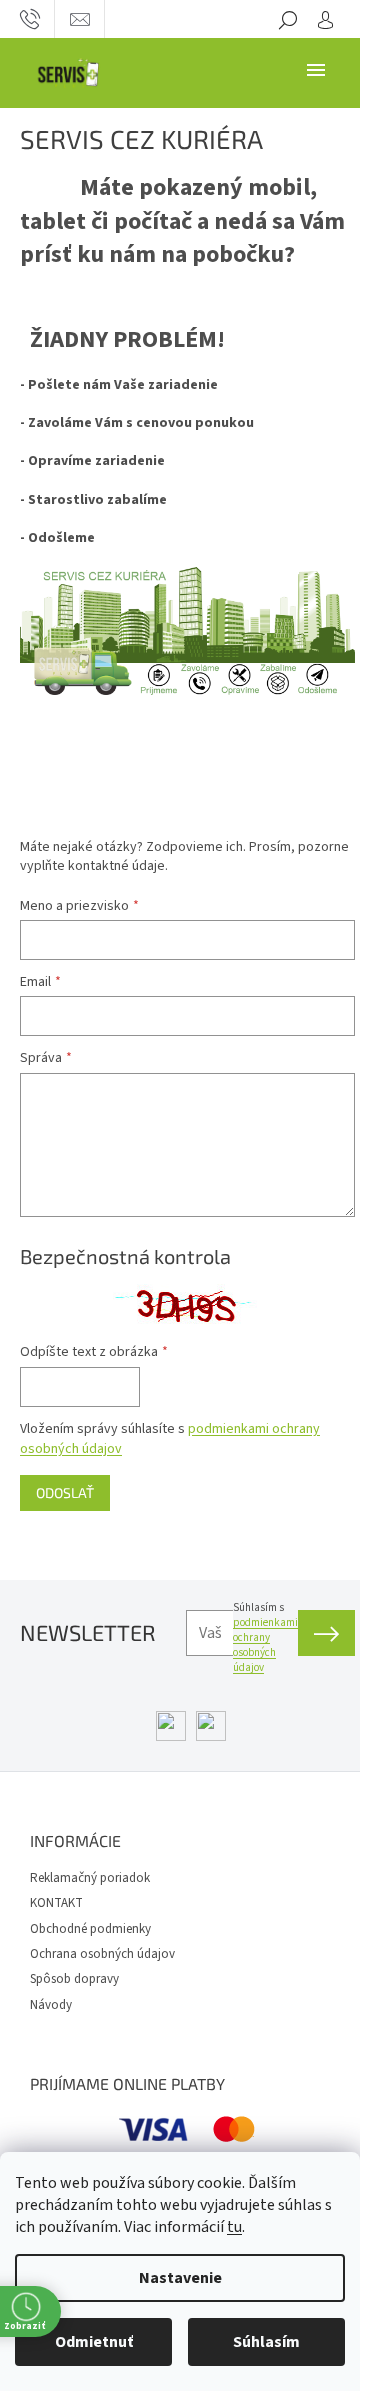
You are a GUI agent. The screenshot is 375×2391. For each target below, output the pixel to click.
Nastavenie (180, 2278)
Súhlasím (266, 2342)
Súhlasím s (265, 1637)
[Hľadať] (288, 19)
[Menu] (316, 69)
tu (234, 2227)
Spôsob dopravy (74, 1979)
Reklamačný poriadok (90, 1878)
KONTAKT (56, 1903)
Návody (51, 2005)
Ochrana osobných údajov (102, 1954)
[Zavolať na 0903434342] (30, 19)
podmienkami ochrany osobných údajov (265, 1645)
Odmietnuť (94, 2342)
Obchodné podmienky (90, 1929)
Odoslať (65, 1492)
